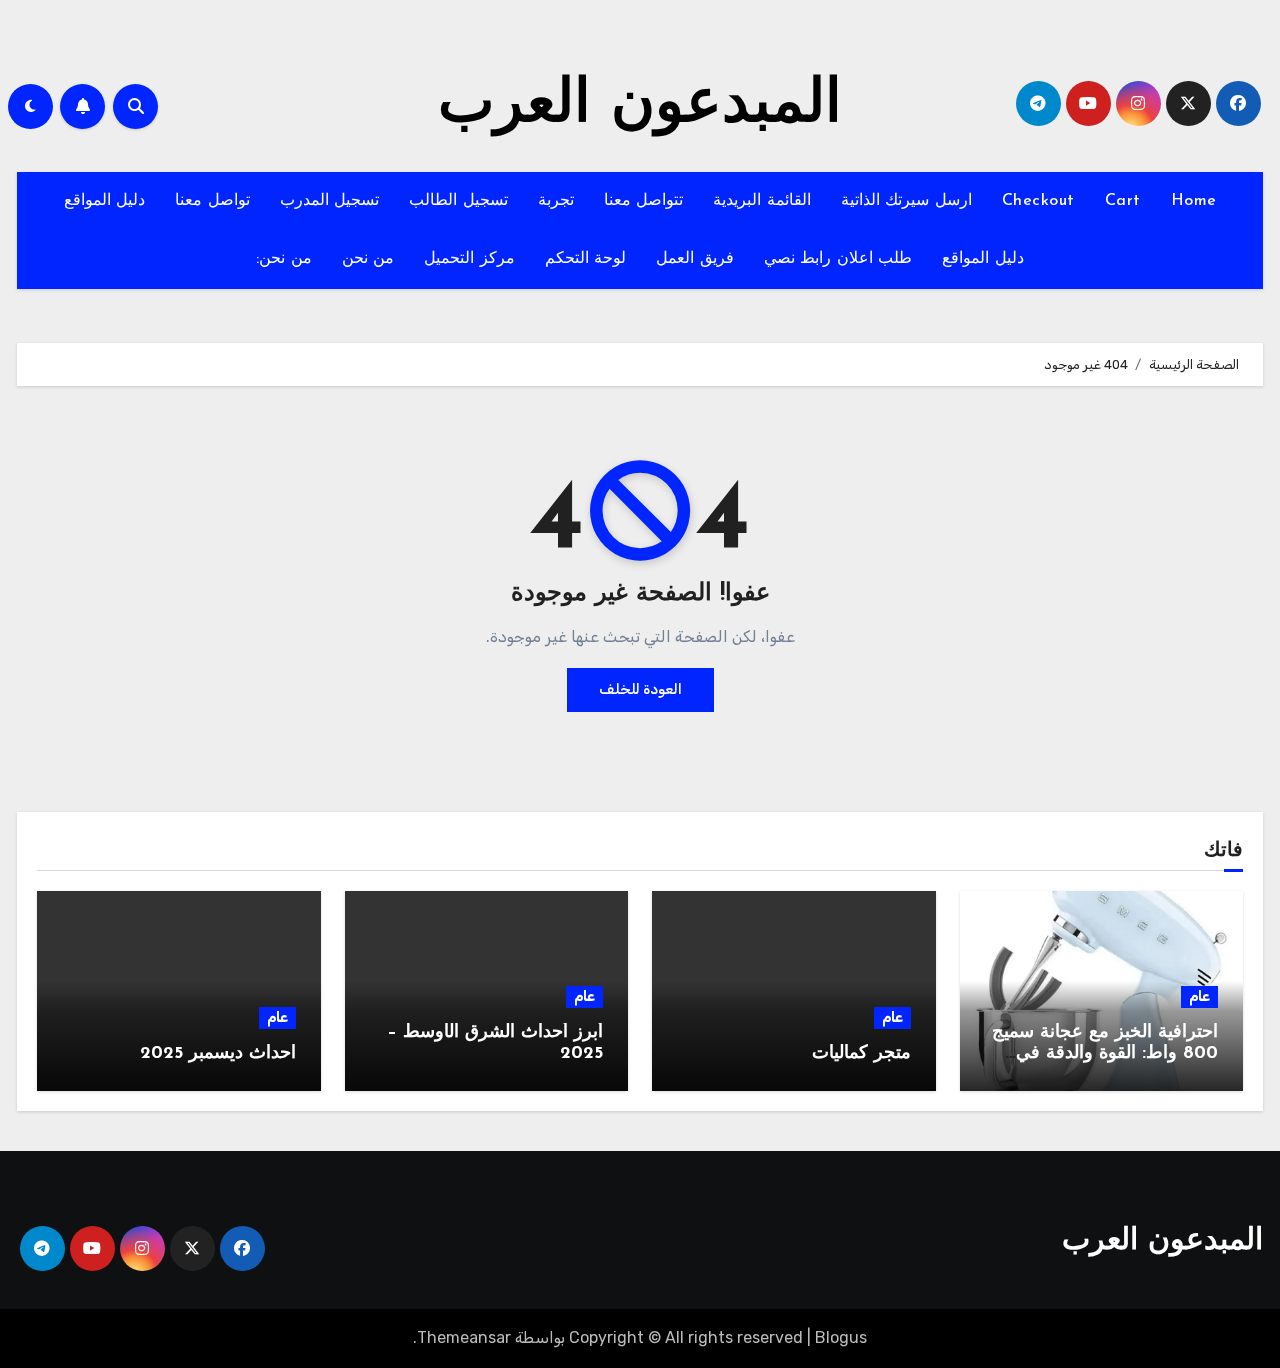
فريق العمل (695, 259)
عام (1199, 996)
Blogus (841, 1337)
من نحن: (284, 259)
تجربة (556, 201)
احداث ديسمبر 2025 (218, 1054)
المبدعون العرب (640, 106)
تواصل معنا (212, 201)
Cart (1123, 201)
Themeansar (464, 1337)
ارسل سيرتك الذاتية (906, 201)
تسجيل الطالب (458, 201)
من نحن (368, 259)
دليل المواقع (105, 201)
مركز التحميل (469, 259)
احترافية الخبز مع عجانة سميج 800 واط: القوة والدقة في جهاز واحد (1105, 1054)
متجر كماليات (861, 1054)
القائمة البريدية (762, 201)
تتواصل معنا (644, 201)
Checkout (1038, 201)
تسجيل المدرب (330, 201)
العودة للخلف (640, 689)
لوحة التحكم (586, 259)
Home (1194, 201)
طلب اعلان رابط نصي (838, 259)
